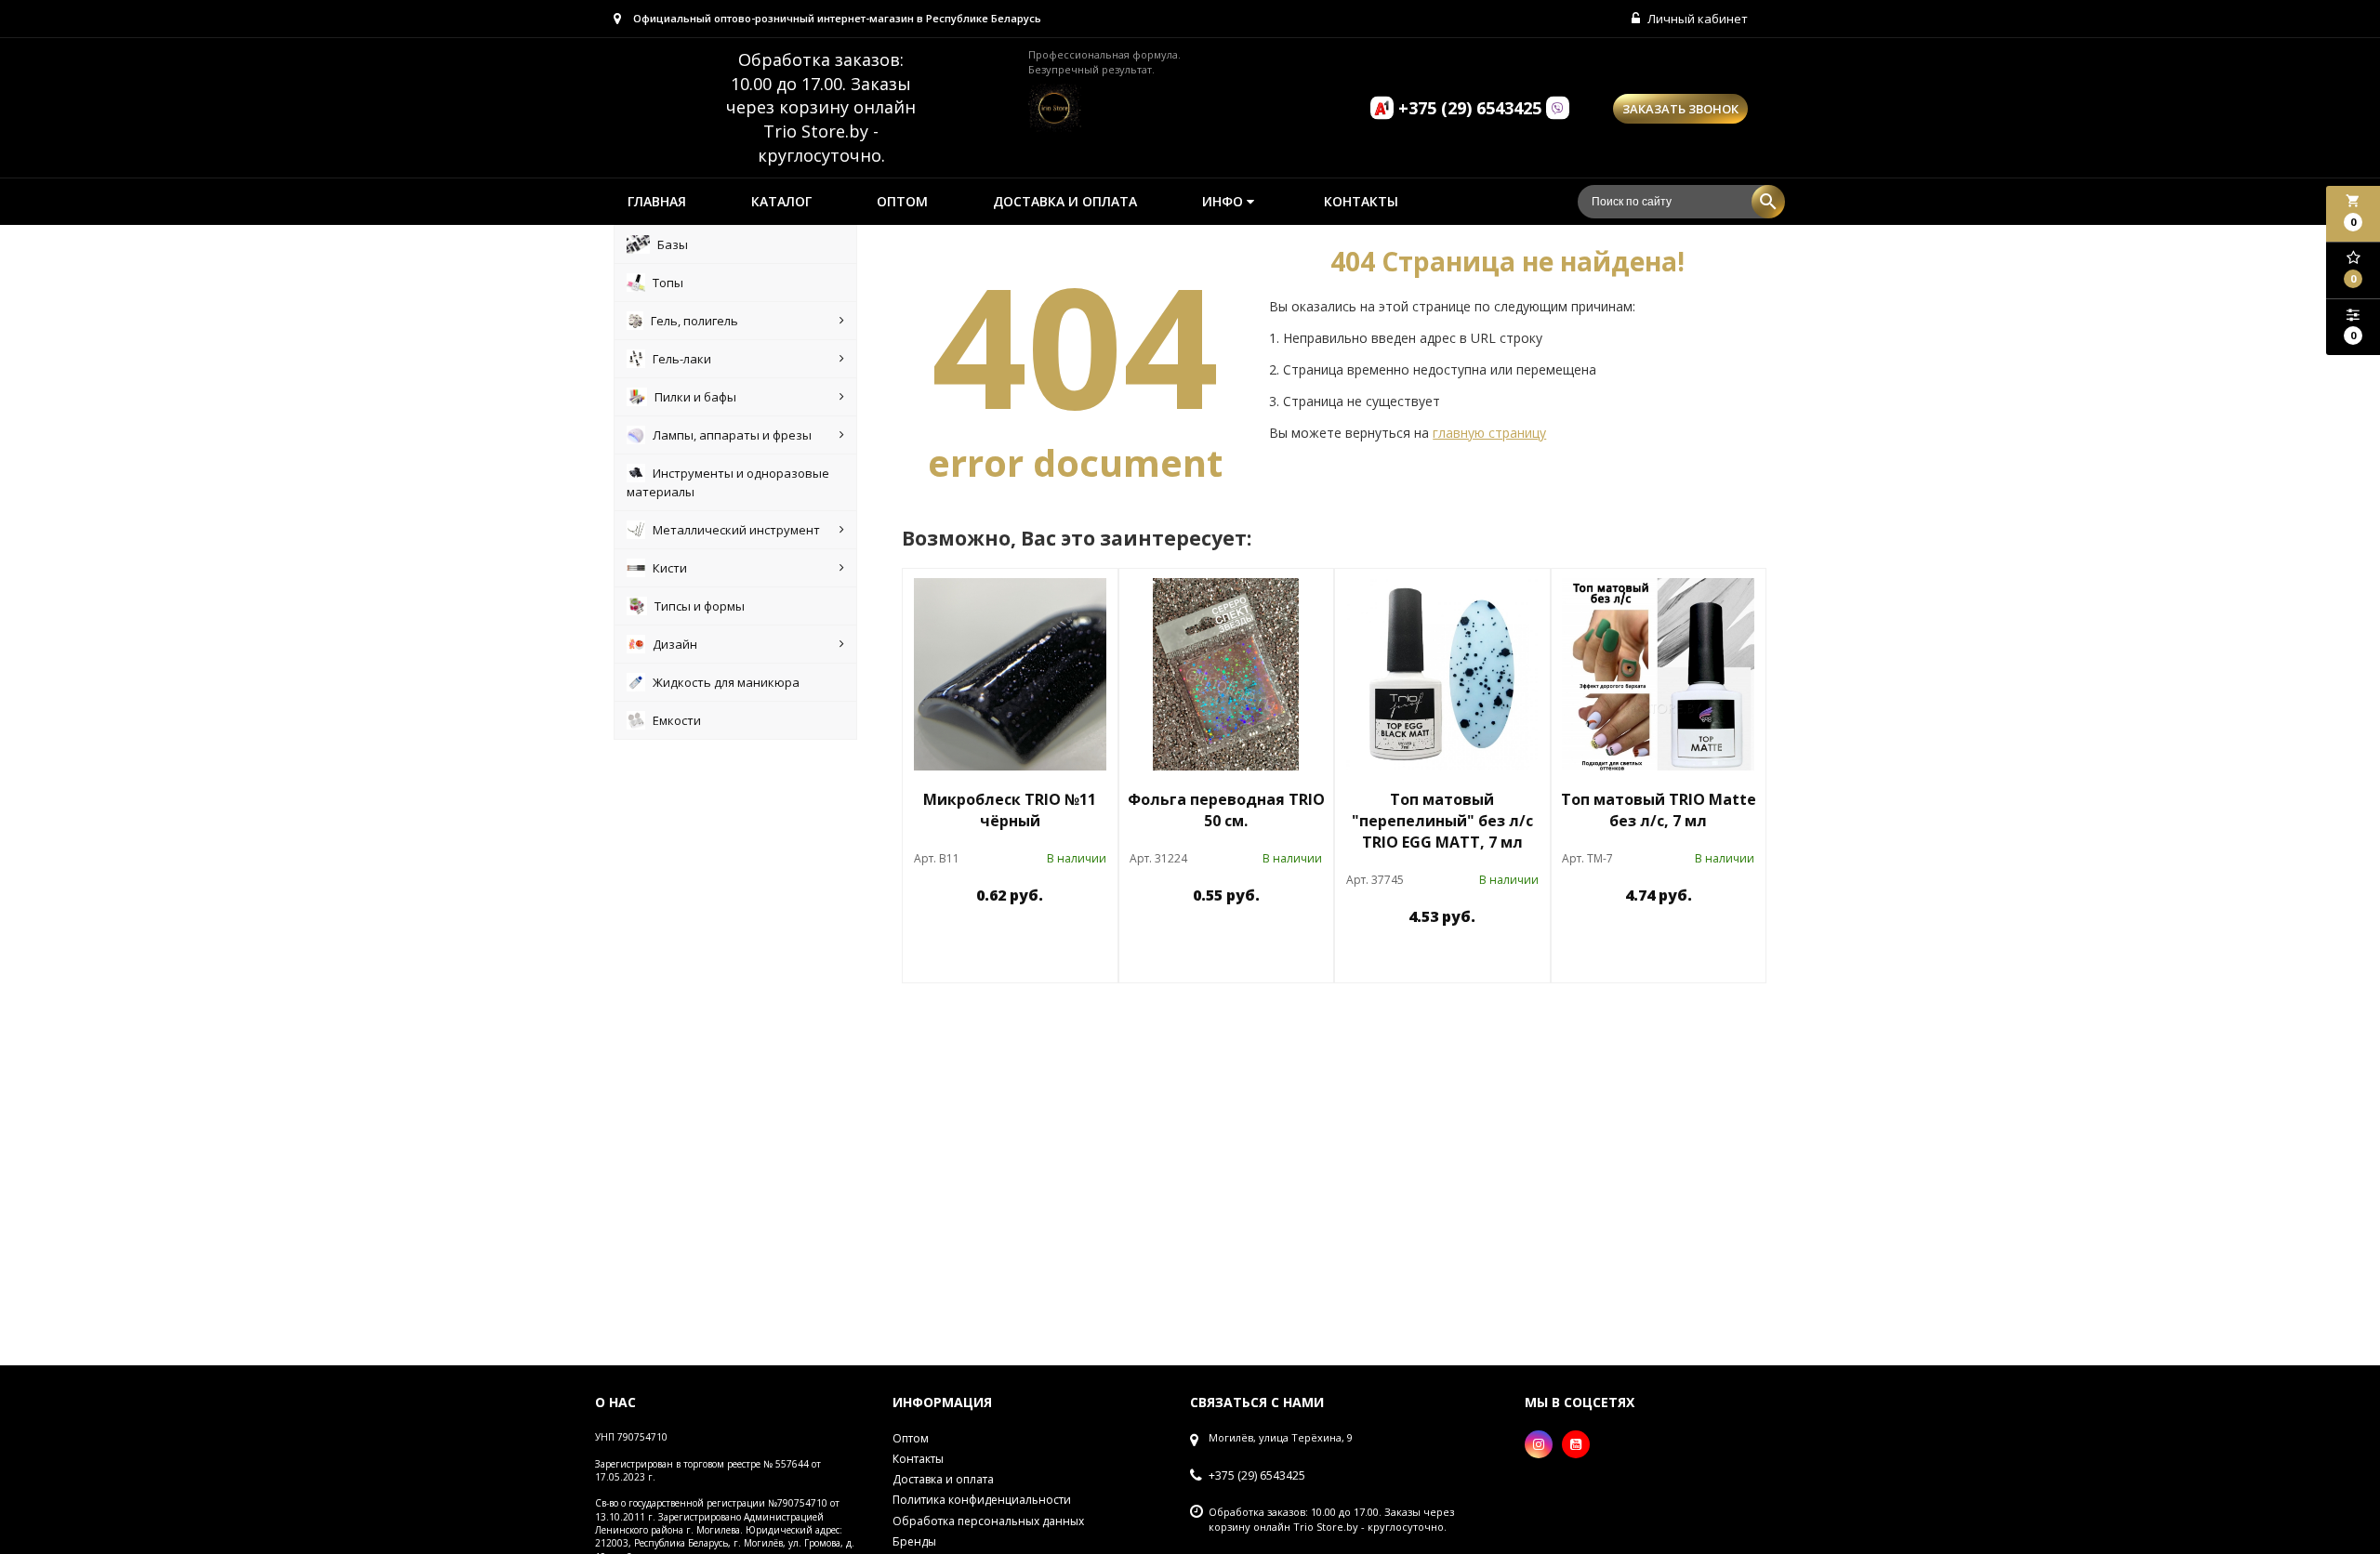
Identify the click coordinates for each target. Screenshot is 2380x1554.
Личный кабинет (1696, 19)
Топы (668, 283)
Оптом (902, 201)
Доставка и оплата (1065, 201)
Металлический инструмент (736, 530)
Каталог (781, 201)
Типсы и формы (700, 606)
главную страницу (1489, 433)
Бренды (914, 1541)
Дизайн (675, 644)
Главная (657, 201)
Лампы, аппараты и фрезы (732, 435)
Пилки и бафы (695, 397)
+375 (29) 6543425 (1257, 1476)
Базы (673, 244)
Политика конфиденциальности (982, 1500)
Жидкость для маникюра (726, 682)
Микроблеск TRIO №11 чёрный (1010, 810)
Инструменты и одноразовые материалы (728, 482)
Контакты (1361, 201)
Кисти (670, 568)
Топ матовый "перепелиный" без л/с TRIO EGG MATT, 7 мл (1442, 821)
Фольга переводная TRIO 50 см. (1226, 810)
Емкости (677, 720)
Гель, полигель (694, 321)
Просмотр (1058, 938)
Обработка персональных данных (988, 1521)
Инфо (1224, 201)
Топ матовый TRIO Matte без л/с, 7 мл (1659, 810)
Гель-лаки (682, 359)
